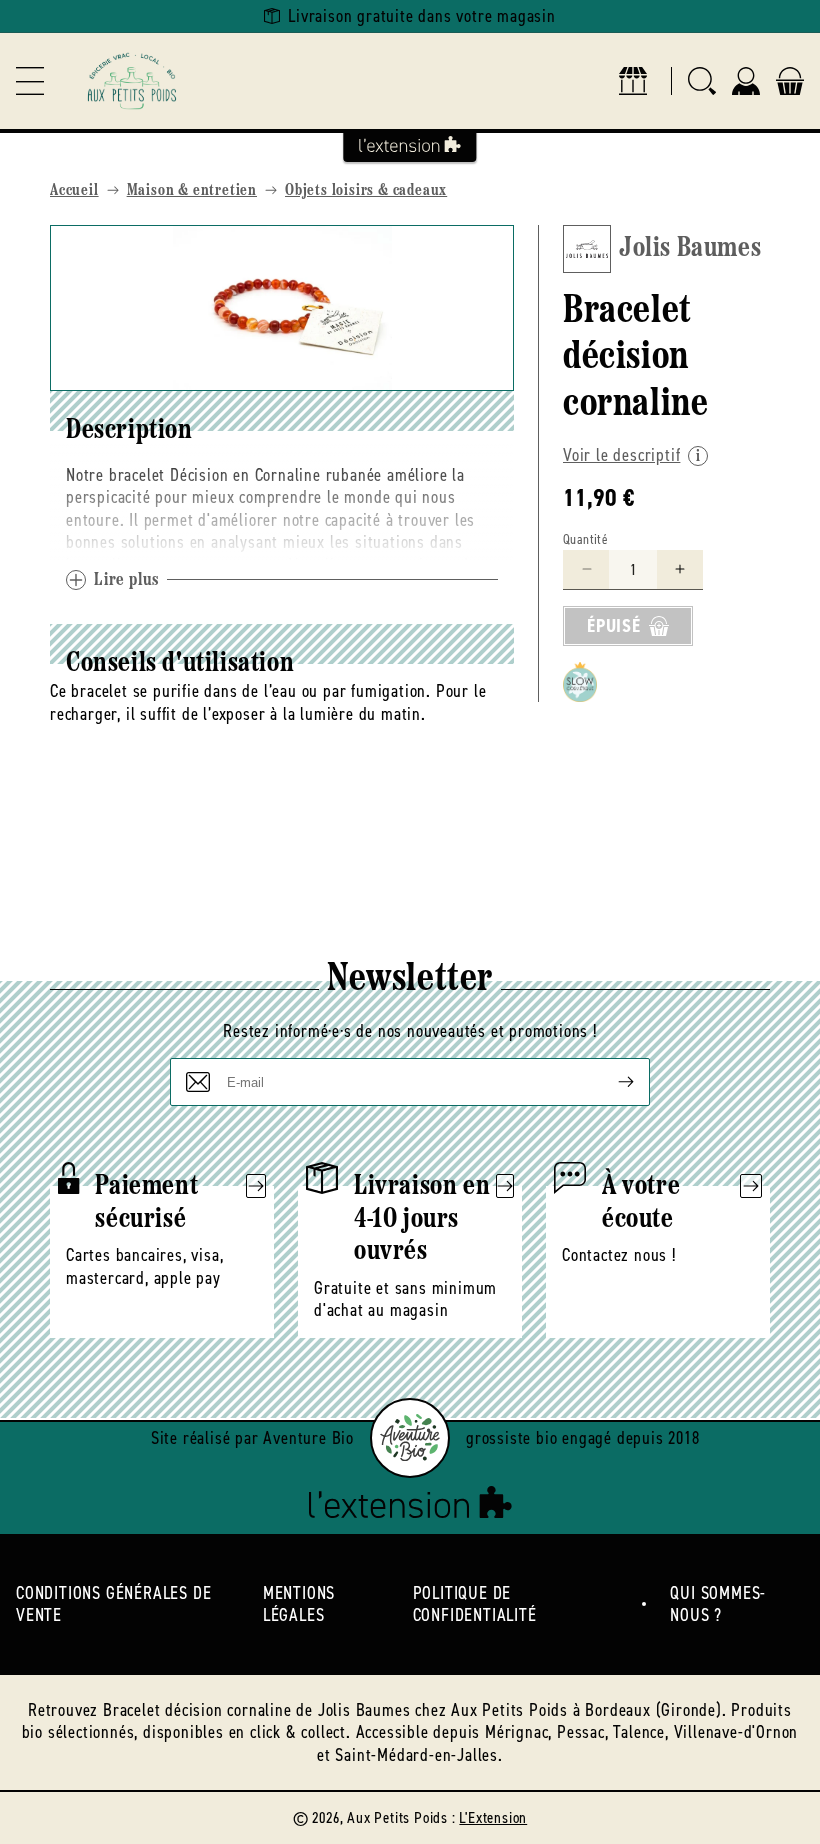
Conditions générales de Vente (113, 1604)
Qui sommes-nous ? (718, 1604)
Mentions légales (299, 1604)
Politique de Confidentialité (475, 1604)
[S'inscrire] (610, 1082)
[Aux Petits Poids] (132, 81)
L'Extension (493, 1817)
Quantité (585, 539)
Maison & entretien (192, 191)
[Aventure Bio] (410, 1438)
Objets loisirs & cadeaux (366, 191)
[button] (30, 81)
